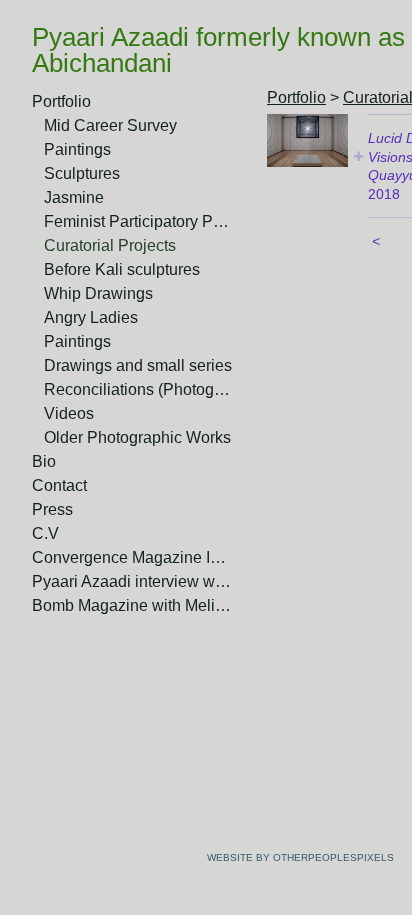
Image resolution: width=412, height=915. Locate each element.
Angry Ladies (91, 317)
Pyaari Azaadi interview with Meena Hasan (132, 581)
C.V (45, 533)
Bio (44, 461)
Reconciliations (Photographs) (138, 389)
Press (52, 509)
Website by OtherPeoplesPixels (300, 857)
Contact (59, 485)
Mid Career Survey (110, 125)
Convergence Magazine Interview (132, 557)
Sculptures (82, 173)
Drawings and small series (138, 365)
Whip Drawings (98, 293)
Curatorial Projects (110, 245)
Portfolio (61, 101)
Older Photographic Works (137, 437)
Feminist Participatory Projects (138, 221)
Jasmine (74, 197)
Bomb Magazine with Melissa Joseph (132, 605)
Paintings (77, 149)
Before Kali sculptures (122, 269)
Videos (69, 413)
